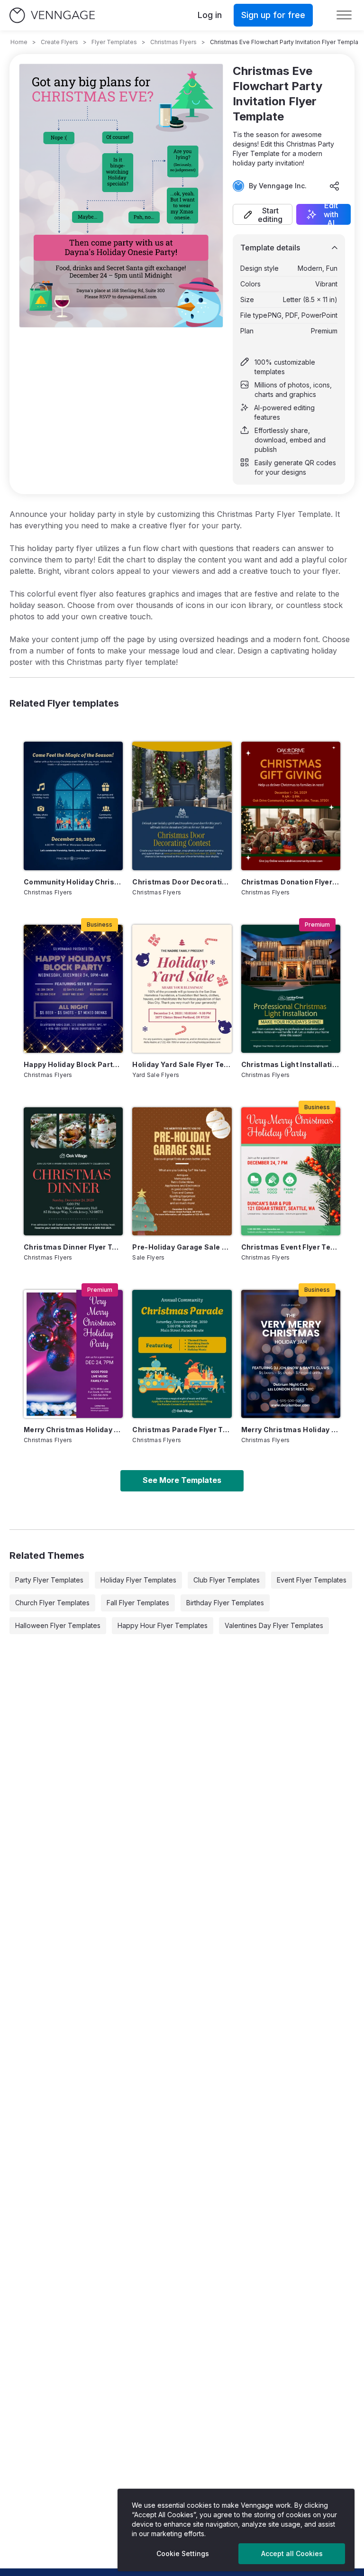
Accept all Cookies (292, 2553)
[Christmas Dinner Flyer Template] (73, 1171)
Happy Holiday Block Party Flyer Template (73, 1064)
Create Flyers (59, 42)
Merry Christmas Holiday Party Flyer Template (291, 1430)
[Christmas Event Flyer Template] (291, 1171)
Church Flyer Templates (52, 1603)
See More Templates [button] (182, 1480)
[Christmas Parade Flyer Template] (182, 1354)
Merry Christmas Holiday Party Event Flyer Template (73, 1430)
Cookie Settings (183, 2553)
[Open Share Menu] (335, 186)
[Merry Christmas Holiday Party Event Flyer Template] (73, 1354)
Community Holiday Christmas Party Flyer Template (73, 882)
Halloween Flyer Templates (58, 1625)
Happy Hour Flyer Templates (163, 1625)
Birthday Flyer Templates (225, 1603)
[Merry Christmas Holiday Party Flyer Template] (291, 1354)
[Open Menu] (344, 15)
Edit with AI (331, 214)
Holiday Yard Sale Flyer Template (182, 1064)
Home (19, 42)
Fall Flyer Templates (138, 1603)
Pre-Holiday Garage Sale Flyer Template (182, 1247)
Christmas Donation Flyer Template (291, 882)
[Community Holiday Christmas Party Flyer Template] (73, 806)
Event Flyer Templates (312, 1580)
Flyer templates (114, 42)
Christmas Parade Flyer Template (182, 1430)
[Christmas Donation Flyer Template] (291, 806)
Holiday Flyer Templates (138, 1580)
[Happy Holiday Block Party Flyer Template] (73, 989)
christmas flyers (173, 42)
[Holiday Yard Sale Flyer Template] (182, 989)
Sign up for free (273, 15)
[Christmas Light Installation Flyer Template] (291, 989)
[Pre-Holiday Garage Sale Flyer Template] (182, 1171)
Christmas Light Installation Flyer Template (291, 1064)
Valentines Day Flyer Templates (274, 1625)
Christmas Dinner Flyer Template (73, 1247)
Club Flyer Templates (227, 1580)
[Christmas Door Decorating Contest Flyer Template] (182, 806)
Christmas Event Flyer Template (291, 1247)
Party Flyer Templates (49, 1580)
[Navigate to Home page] (52, 15)
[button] (263, 214)
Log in (210, 15)
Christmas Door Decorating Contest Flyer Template (182, 882)
